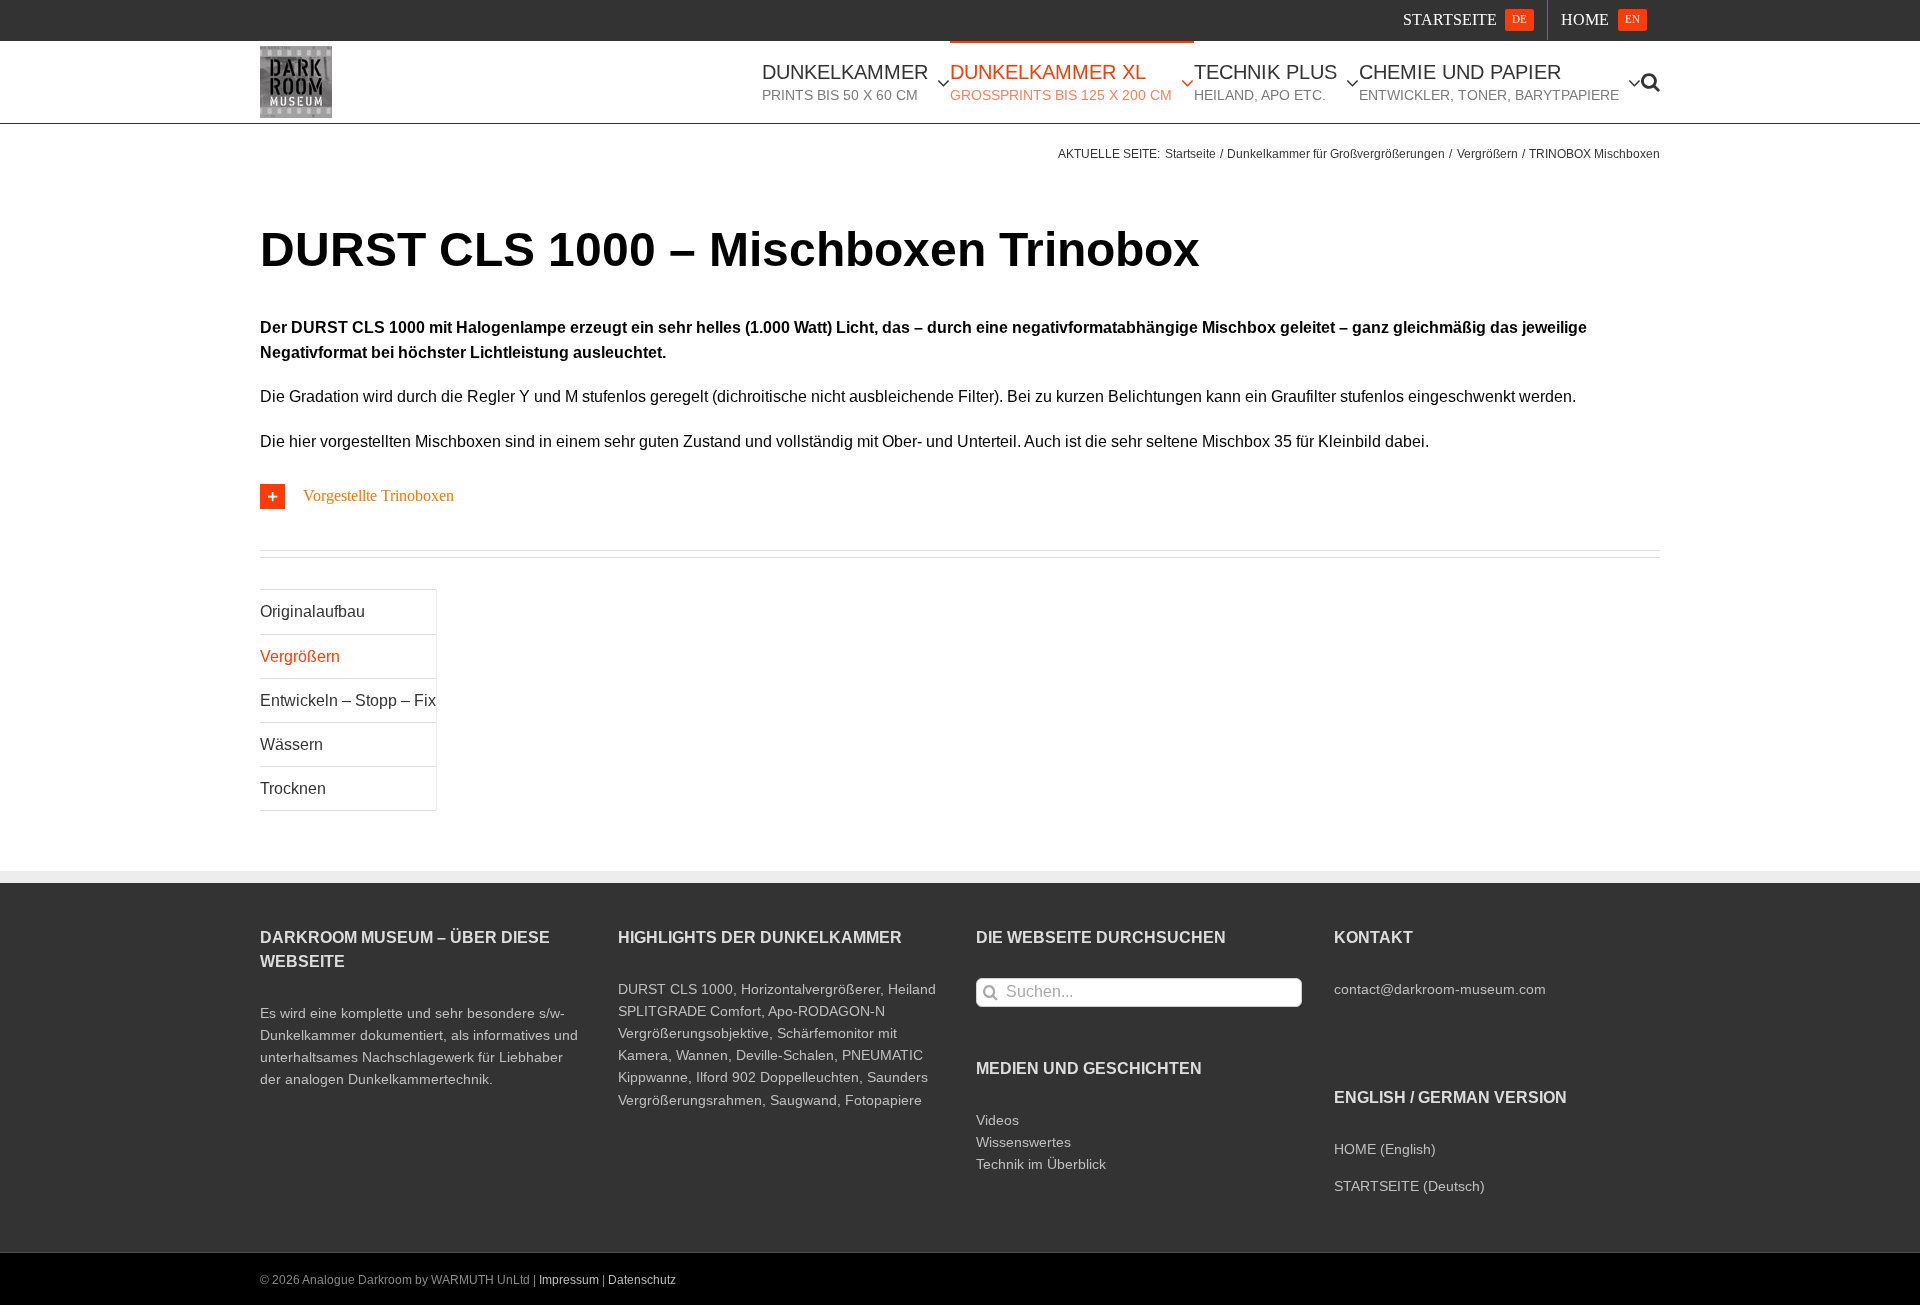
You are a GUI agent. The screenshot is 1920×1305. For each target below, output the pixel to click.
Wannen (702, 1055)
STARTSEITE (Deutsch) (1409, 1186)
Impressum (569, 1280)
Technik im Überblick (1041, 1164)
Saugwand (803, 1100)
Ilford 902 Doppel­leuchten (777, 1077)
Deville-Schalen (785, 1055)
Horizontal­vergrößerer (810, 989)
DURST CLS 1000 (675, 989)
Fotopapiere (883, 1100)
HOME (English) (1385, 1149)
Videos (997, 1120)
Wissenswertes (1023, 1142)
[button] (1650, 81)
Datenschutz (642, 1280)
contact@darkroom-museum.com (1440, 989)
